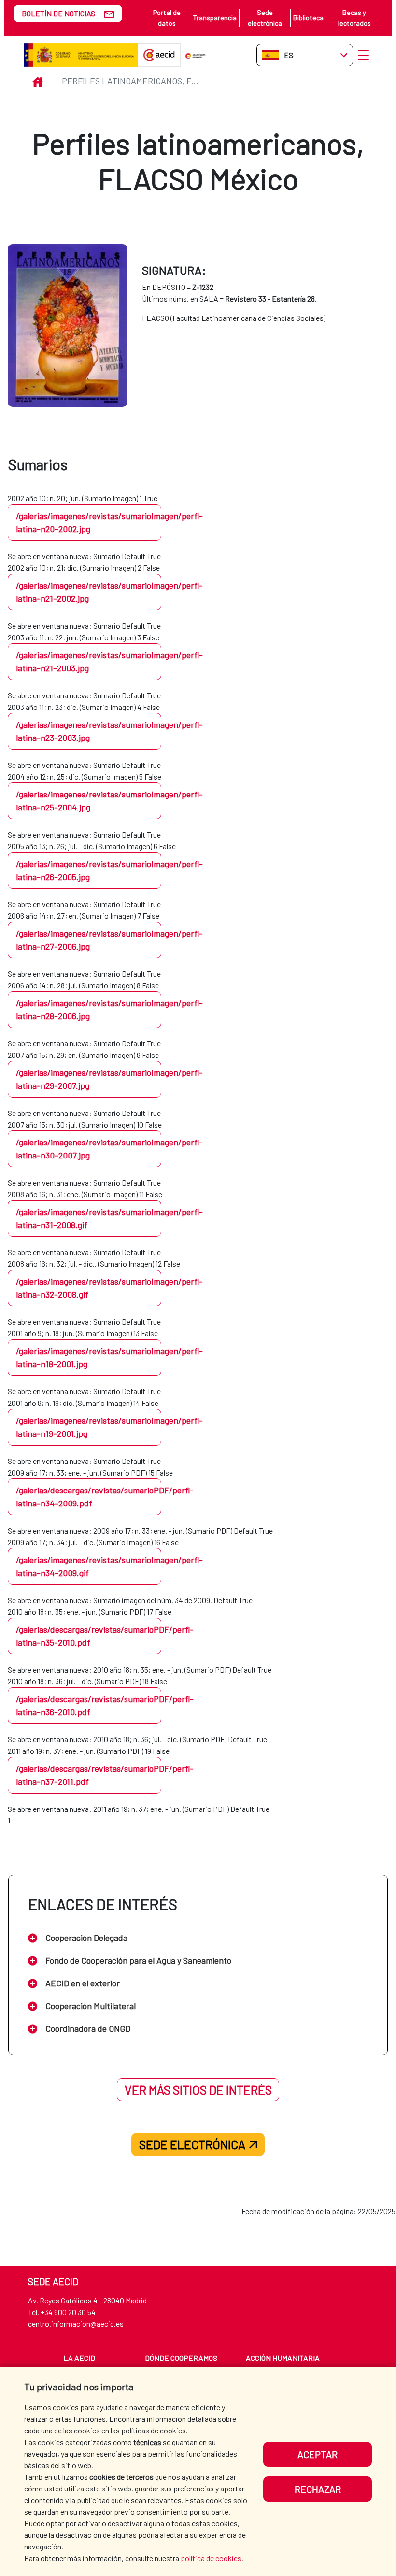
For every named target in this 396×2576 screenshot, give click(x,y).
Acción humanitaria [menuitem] (283, 2358)
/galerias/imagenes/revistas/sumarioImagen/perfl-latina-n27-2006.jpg (89, 940)
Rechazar (318, 2489)
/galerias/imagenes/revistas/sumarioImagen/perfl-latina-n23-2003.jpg (89, 731)
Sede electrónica (265, 18)
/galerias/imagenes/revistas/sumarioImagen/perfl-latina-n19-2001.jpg (89, 1427)
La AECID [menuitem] (79, 2358)
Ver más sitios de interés (198, 2090)
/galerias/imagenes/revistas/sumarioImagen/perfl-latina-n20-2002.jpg (89, 522)
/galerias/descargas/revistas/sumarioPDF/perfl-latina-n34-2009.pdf (89, 1497)
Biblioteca (308, 18)
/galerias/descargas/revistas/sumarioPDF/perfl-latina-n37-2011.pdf (89, 1775)
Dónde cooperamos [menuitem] (181, 2358)
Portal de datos (167, 18)
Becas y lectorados (354, 18)
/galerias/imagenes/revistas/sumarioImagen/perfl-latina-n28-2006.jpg (89, 1009)
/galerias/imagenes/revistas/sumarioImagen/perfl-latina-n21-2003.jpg (89, 661)
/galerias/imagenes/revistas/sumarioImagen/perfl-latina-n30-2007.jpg (89, 1149)
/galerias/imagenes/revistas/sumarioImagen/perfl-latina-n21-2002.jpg (89, 592)
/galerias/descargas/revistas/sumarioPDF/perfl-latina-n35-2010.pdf (89, 1636)
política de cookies (211, 2558)
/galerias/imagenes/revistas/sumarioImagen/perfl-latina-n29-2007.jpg (89, 1079)
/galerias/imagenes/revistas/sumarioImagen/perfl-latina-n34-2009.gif (89, 1566)
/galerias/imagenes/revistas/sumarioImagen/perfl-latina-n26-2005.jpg (89, 870)
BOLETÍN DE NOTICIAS (58, 13)
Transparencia (215, 18)
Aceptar (318, 2454)
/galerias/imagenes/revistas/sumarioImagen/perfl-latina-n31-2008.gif (89, 1218)
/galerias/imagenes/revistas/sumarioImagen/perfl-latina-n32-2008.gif (89, 1288)
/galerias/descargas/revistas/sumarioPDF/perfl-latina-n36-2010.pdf (89, 1705)
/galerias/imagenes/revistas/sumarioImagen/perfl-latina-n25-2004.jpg (89, 801)
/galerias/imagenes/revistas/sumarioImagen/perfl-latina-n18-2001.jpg (89, 1357)
